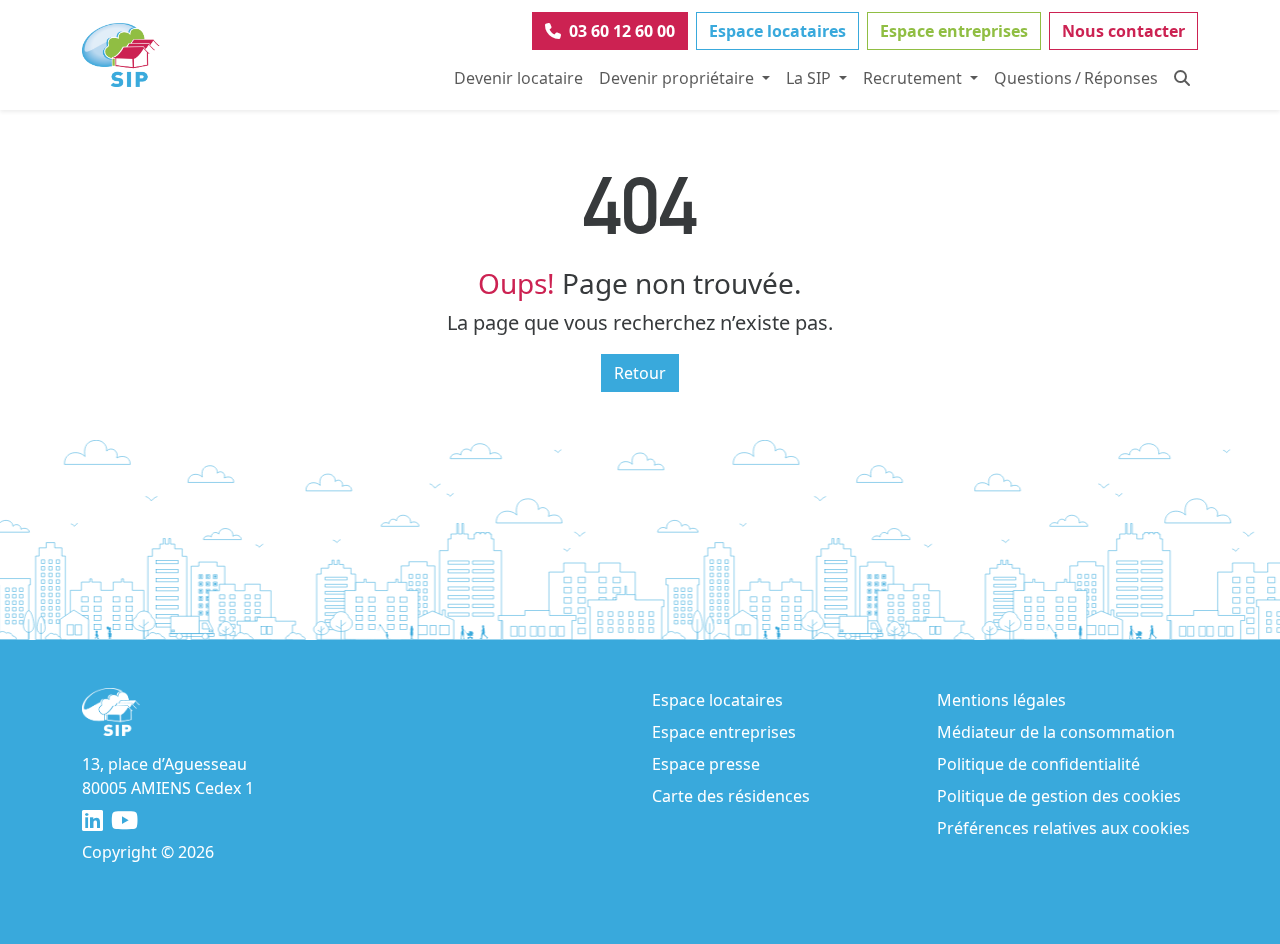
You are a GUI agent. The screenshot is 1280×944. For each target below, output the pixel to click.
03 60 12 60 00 (622, 31)
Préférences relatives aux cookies (1063, 828)
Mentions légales (1001, 700)
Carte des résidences (731, 796)
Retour (640, 373)
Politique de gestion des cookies (1059, 796)
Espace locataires (777, 31)
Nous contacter (1123, 31)
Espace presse (706, 764)
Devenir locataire (518, 78)
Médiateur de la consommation (1056, 732)
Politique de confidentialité (1038, 764)
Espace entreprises (954, 31)
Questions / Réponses (1076, 78)
